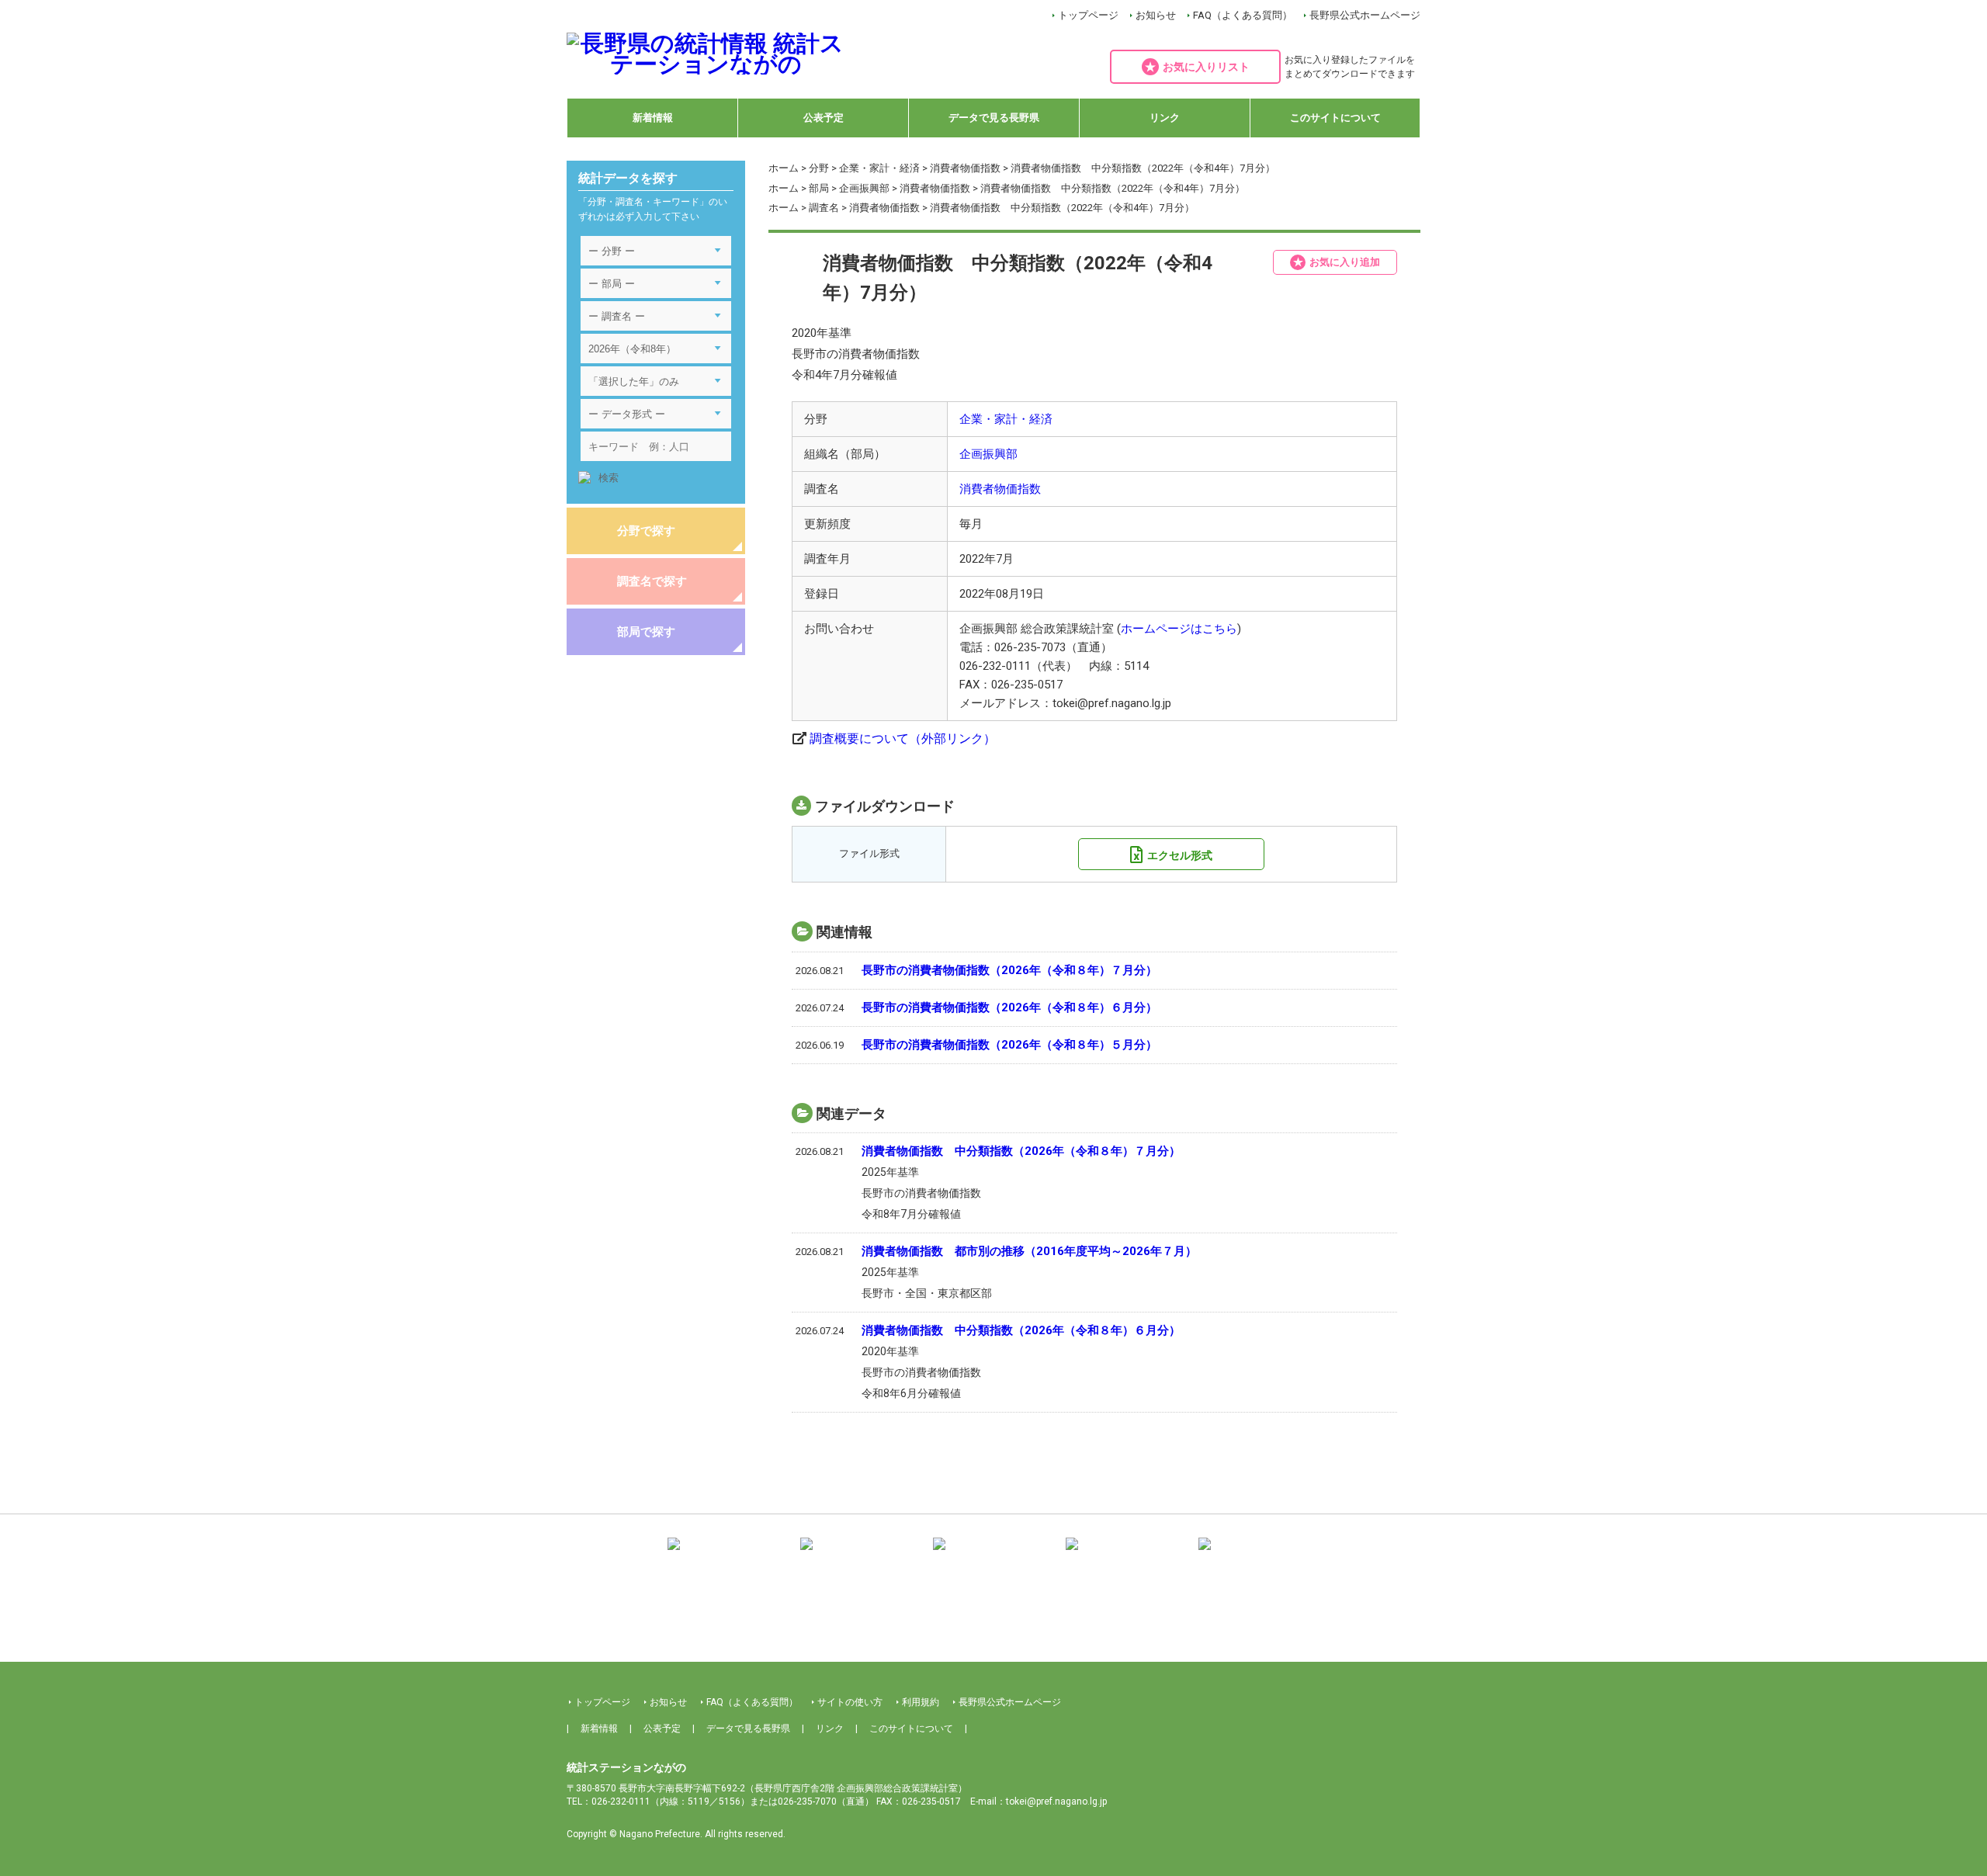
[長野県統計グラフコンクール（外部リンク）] (993, 1555)
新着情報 (653, 118)
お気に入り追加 (1345, 262)
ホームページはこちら (1179, 629)
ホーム (784, 168)
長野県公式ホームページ (1365, 15)
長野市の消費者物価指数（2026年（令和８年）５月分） (1009, 1045)
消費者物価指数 (965, 168)
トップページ (1088, 15)
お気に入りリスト (1206, 67)
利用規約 (921, 1702)
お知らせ (1156, 15)
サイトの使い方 (850, 1702)
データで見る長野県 (994, 118)
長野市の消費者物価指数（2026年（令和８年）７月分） (1009, 970)
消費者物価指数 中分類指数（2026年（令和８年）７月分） (1021, 1151)
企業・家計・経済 (879, 168)
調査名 (824, 208)
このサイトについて (1335, 118)
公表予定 (824, 118)
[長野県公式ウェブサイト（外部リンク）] (1126, 1555)
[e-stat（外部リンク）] (1259, 1555)
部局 (819, 188)
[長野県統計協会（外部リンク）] (861, 1555)
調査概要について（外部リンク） (903, 739)
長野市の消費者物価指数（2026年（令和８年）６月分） (1009, 1007)
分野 (819, 168)
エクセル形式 (1180, 855)
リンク (1165, 118)
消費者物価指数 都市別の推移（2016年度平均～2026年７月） (1029, 1251)
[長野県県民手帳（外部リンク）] (728, 1555)
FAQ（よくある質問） (1243, 15)
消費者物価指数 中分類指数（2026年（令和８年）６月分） (1021, 1330)
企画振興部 (864, 188)
